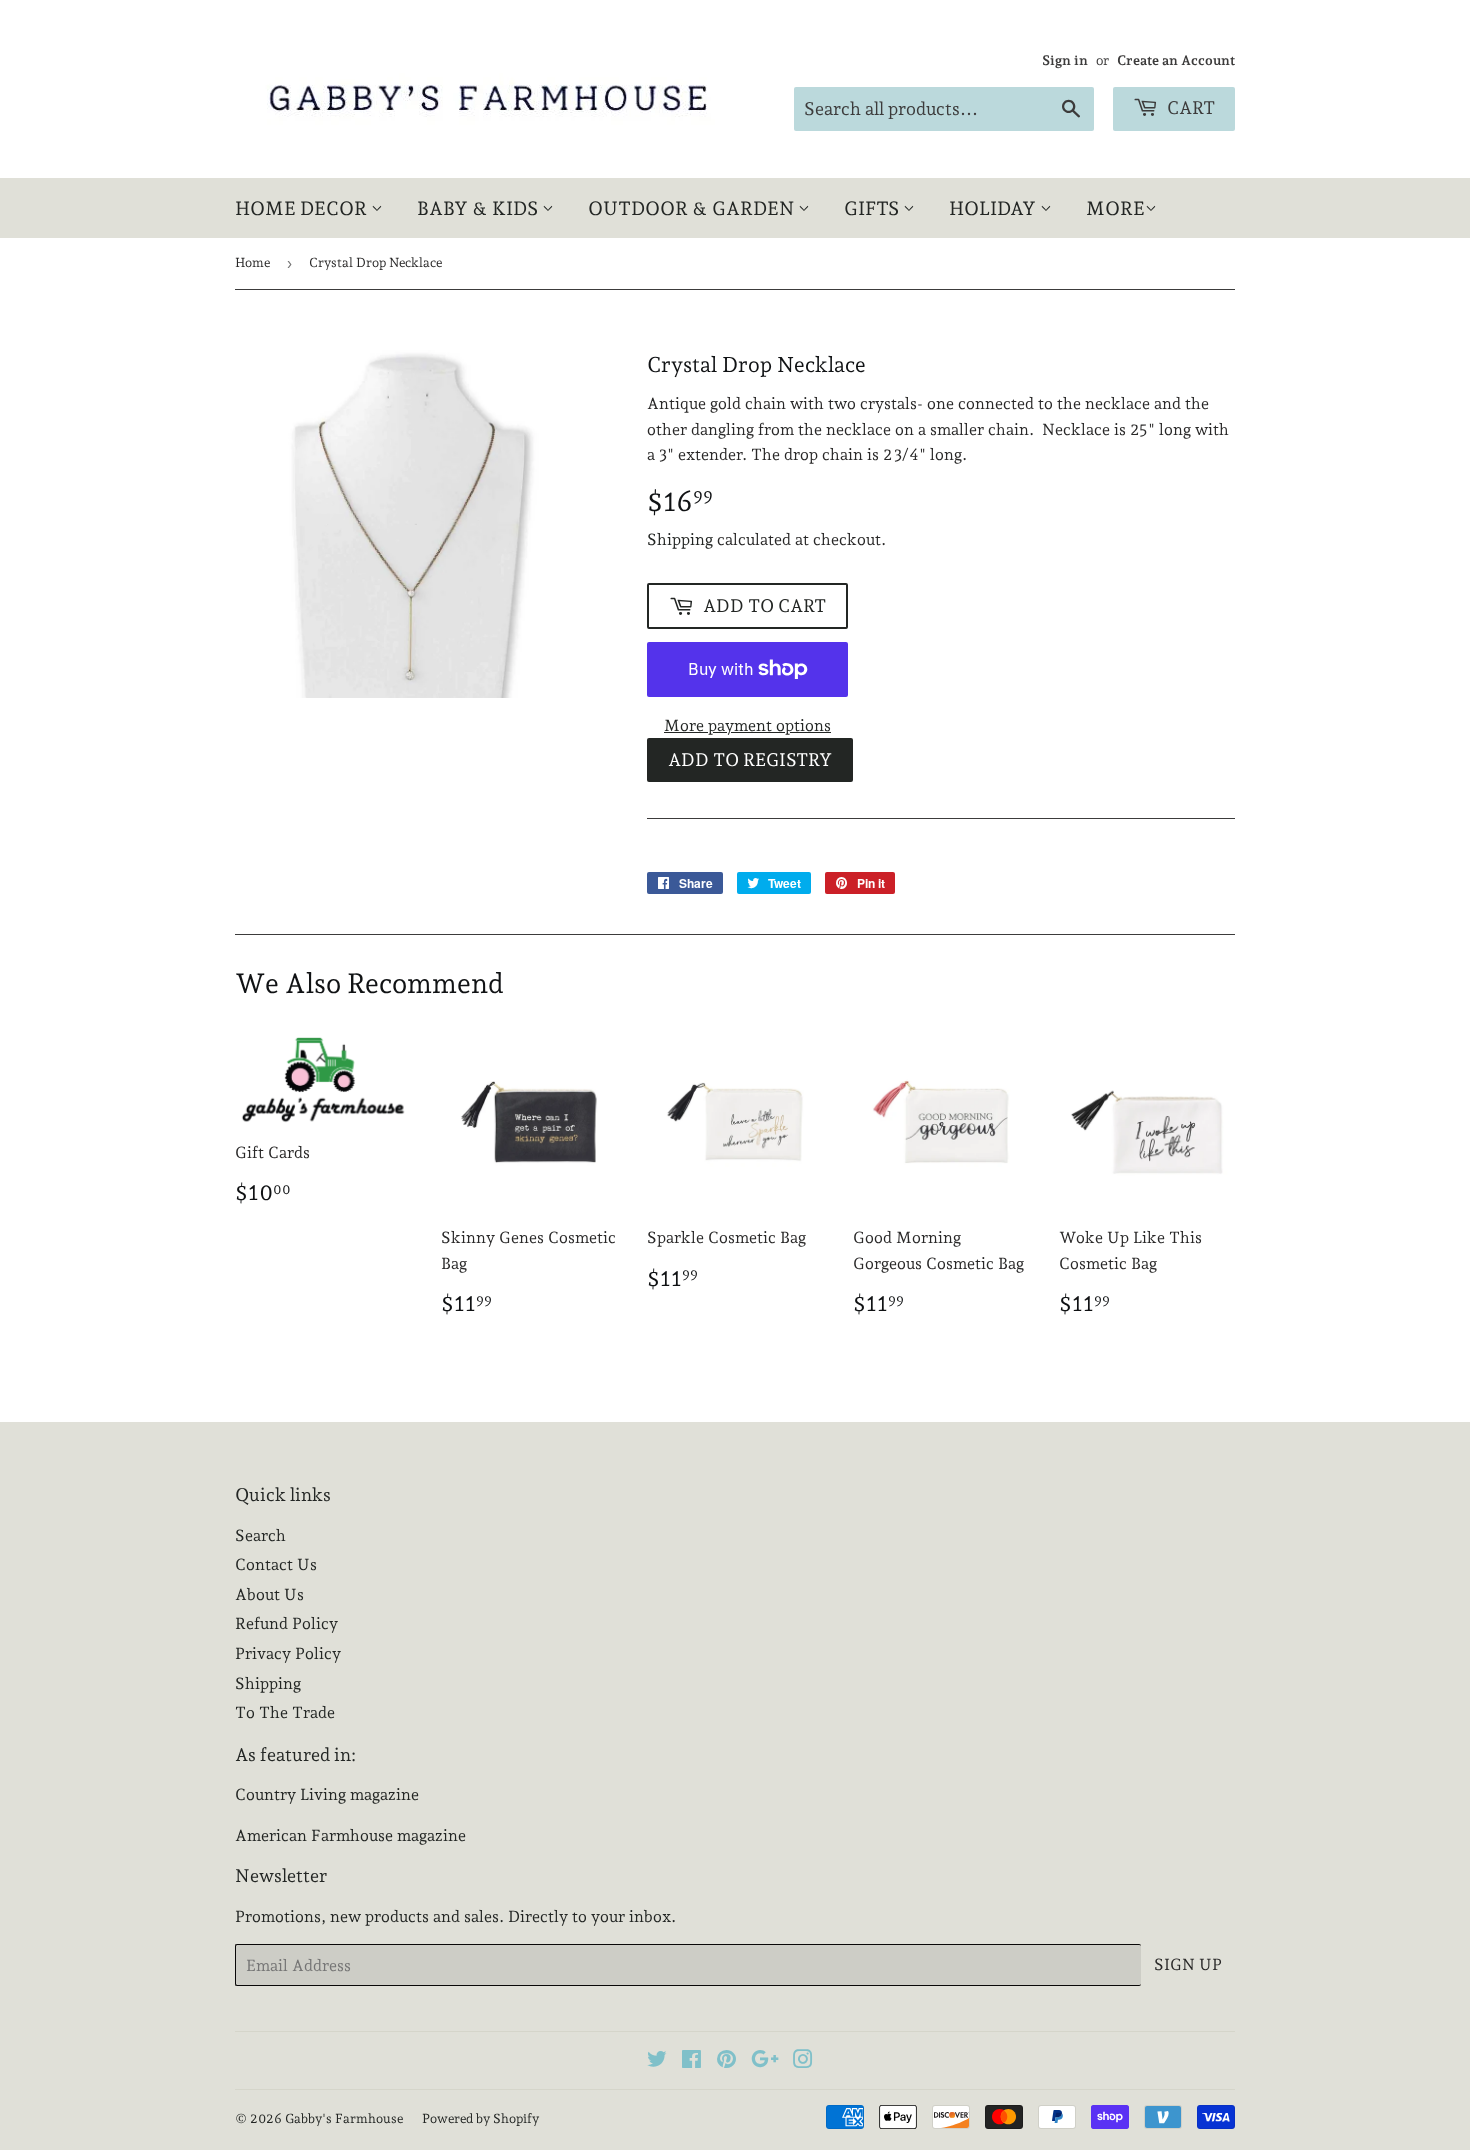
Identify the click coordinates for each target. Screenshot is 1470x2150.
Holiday (994, 208)
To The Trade (285, 1712)
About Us (269, 1594)
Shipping (680, 539)
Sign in (1065, 60)
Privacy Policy (288, 1653)
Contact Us (276, 1564)
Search (260, 1535)
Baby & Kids (479, 208)
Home (252, 262)
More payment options (747, 725)
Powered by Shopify (480, 2118)
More (1115, 208)
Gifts (873, 208)
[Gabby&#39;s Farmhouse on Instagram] (803, 2061)
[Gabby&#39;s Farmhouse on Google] (765, 2061)
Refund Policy (286, 1623)
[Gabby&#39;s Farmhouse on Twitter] (657, 2061)
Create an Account (1176, 60)
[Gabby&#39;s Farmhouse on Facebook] (691, 2061)
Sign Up (1188, 1964)
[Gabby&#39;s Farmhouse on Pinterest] (726, 2061)
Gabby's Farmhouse (344, 2118)
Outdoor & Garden (693, 208)
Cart (1189, 107)
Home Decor (303, 208)
